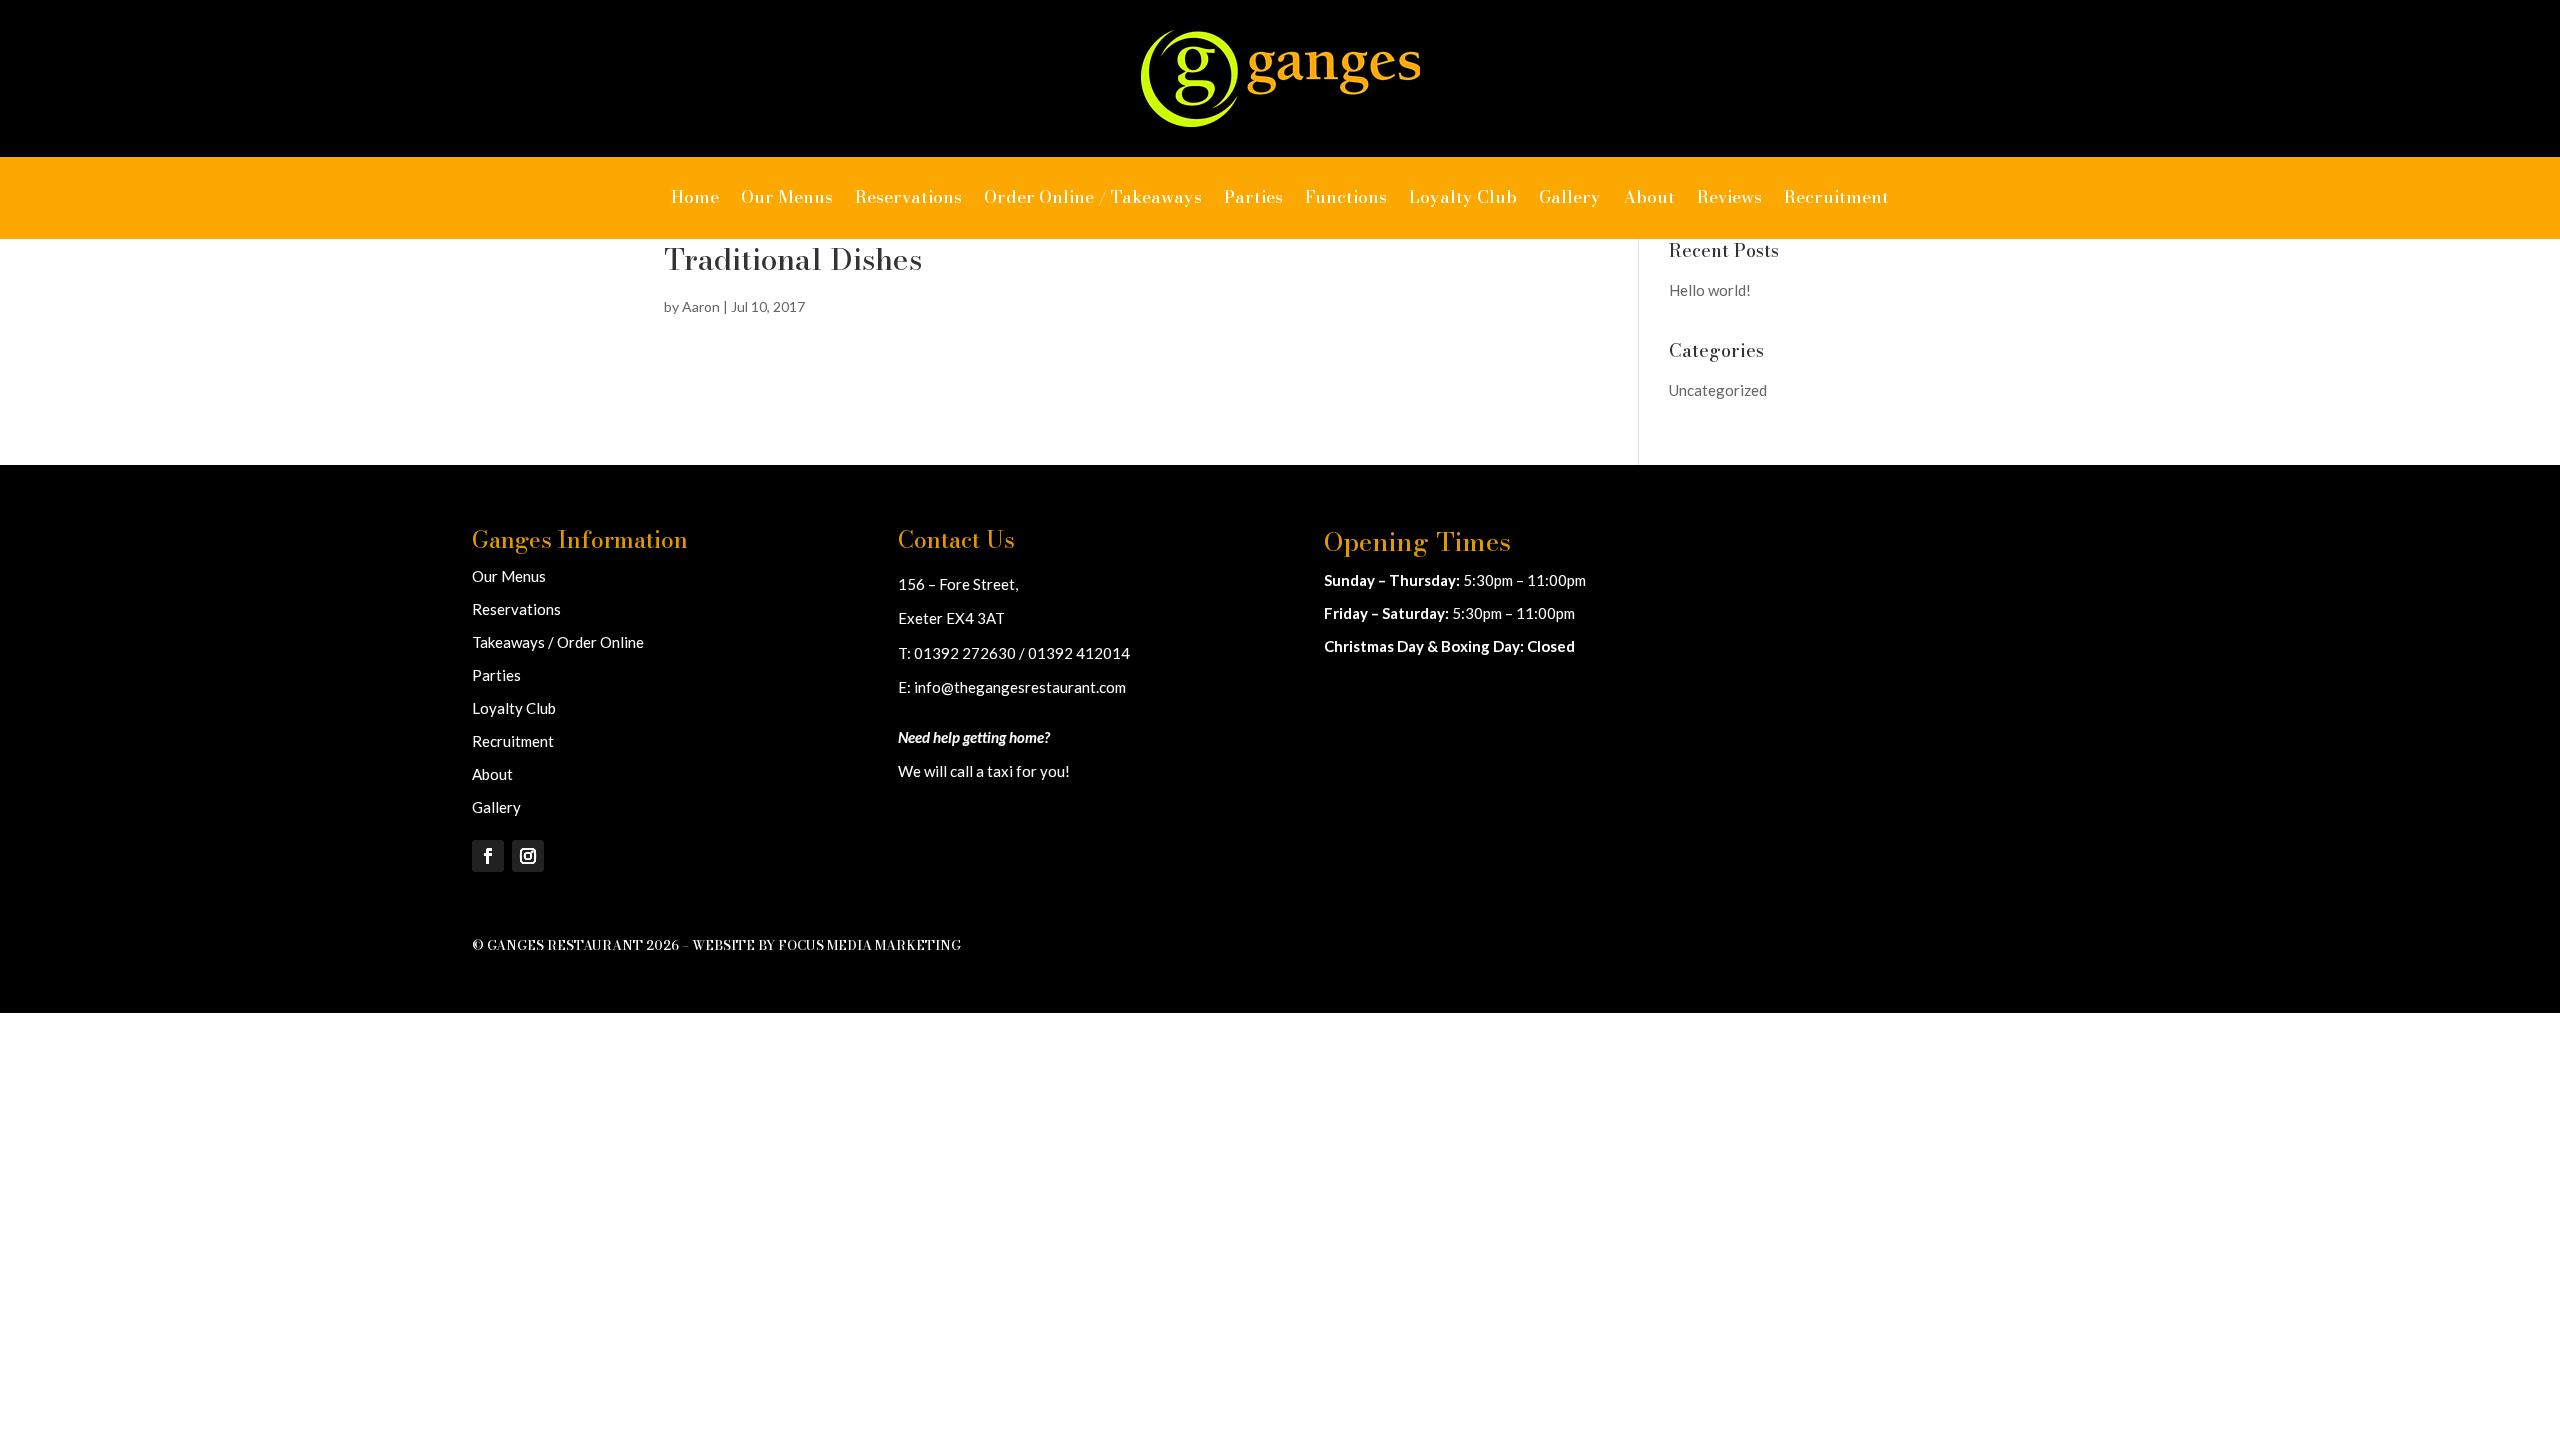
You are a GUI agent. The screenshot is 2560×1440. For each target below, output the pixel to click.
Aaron (701, 306)
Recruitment (1836, 197)
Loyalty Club (1463, 197)
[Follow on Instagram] (528, 856)
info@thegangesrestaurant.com (1020, 687)
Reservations (908, 197)
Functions (1346, 197)
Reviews (1729, 197)
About (1649, 197)
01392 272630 (965, 653)
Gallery (1570, 197)
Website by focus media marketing (826, 945)
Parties (1253, 197)
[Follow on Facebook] (488, 856)
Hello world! (1710, 290)
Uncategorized (1718, 390)
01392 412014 (1079, 653)
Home (695, 197)
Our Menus (787, 197)
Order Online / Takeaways (1093, 197)
